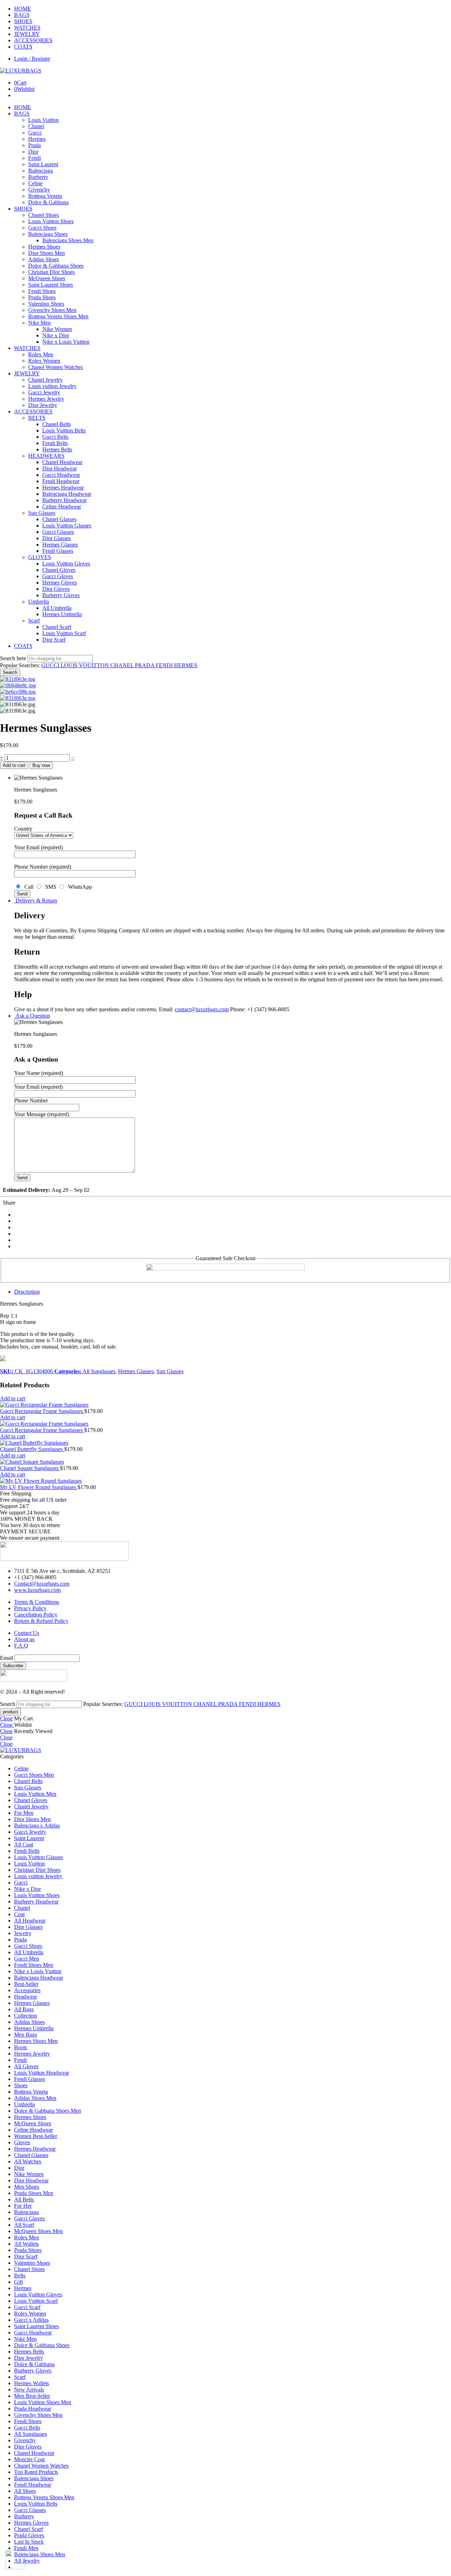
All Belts (24, 2199)
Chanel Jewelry (45, 380)
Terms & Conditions (37, 1602)
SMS (50, 887)
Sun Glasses (42, 513)
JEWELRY (27, 34)
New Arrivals (29, 2390)
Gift (18, 2282)
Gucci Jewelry (44, 392)
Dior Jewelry (43, 405)
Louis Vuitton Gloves (66, 564)
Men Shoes (27, 2187)
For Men (24, 1813)
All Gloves (26, 2066)
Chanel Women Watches (55, 367)
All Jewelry (27, 2561)
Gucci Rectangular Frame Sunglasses (42, 1411)
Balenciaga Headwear (67, 494)
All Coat (24, 1845)
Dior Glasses (57, 538)
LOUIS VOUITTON (85, 665)
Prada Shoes (42, 297)
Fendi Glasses (58, 551)
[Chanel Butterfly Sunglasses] (225, 1443)
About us (24, 1639)
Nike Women (57, 329)
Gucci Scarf (27, 2307)
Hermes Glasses (60, 545)
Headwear (26, 1997)
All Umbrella (57, 608)
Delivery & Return (36, 901)
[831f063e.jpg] (18, 679)
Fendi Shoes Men (34, 1965)
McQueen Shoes (47, 278)
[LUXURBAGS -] (21, 71)
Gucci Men (27, 1959)
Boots (21, 2047)
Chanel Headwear (62, 462)
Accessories (27, 1990)
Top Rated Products (36, 2472)
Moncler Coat (29, 2459)
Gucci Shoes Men (34, 1775)
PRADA (145, 665)
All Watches (28, 2161)
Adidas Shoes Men (35, 2098)
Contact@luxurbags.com (42, 1584)
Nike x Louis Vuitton (66, 342)
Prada (35, 145)
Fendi (35, 158)
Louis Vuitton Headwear (42, 2073)
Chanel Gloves (59, 570)
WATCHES (27, 28)
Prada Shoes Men (34, 2193)
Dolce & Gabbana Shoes (56, 266)
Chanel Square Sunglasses (30, 1468)
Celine (35, 183)
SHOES (23, 21)
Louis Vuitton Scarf (64, 633)
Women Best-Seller (36, 2136)
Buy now (41, 765)
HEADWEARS (46, 456)
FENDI (165, 665)
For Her (23, 2206)
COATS (23, 47)
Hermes (37, 139)
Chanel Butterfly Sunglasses (32, 1449)
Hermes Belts (57, 449)
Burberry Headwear (64, 500)
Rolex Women (44, 361)
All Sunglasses (99, 1371)
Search (10, 672)
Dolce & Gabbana (48, 202)
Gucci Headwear (61, 475)
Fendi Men (26, 2548)
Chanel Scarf (57, 627)
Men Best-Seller (32, 2396)
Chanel (36, 126)
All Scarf (24, 2225)
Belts (20, 2275)
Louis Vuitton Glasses (67, 526)
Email (7, 1658)
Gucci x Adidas (31, 2320)
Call (28, 887)
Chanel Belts (57, 424)
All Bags (24, 2009)
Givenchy (39, 190)
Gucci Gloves (58, 576)
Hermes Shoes (44, 247)
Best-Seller (26, 1984)
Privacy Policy (30, 1608)
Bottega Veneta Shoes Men (58, 316)
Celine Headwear (62, 507)
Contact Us (27, 1633)
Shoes (21, 2085)
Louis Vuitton (44, 120)
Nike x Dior (56, 335)
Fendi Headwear (61, 481)
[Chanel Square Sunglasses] (225, 1462)
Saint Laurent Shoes (51, 285)
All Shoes (25, 2491)
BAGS (22, 15)
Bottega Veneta (45, 196)
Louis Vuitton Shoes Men (43, 2402)
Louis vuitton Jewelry (52, 386)
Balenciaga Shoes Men (68, 240)
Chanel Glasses (59, 519)
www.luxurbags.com (37, 1590)
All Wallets (26, 2244)
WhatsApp (79, 887)
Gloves (22, 2142)
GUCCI (51, 665)
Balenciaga (41, 171)
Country (23, 829)
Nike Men (39, 323)
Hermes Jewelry (46, 399)
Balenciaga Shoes (48, 234)
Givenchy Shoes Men (52, 310)
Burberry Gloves (61, 595)
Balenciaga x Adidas (37, 1825)
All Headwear (30, 1921)
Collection (26, 2016)
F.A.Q (21, 1646)
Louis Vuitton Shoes (51, 221)
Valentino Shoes (46, 304)
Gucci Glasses (58, 532)
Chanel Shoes (44, 215)
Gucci (35, 133)
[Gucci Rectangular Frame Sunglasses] (225, 1405)
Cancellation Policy (36, 1615)
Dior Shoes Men (47, 253)
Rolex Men (41, 354)
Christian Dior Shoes (51, 272)
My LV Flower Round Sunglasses (39, 1487)
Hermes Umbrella (62, 614)
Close (6, 1718)
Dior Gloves (56, 589)
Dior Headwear (60, 468)
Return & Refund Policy (41, 1621)
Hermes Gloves (60, 583)
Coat (19, 1914)
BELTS (37, 418)
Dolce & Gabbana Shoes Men (48, 2111)
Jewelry (23, 1933)
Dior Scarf (54, 640)
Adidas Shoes (44, 259)
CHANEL (123, 665)
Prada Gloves (29, 2535)
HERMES (186, 665)
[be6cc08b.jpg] (18, 692)
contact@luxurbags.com (202, 1009)
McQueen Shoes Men (38, 2231)
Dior (33, 152)
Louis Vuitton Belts (64, 430)
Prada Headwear (33, 2409)
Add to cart (14, 765)
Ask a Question (32, 1016)
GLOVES (40, 557)
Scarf (34, 621)
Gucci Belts (55, 437)
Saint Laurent (43, 164)
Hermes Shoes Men (36, 2041)
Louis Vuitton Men (35, 1794)
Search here (14, 658)
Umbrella (39, 602)
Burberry (38, 177)
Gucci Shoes (42, 228)
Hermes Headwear (63, 487)
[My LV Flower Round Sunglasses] (225, 1481)
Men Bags (26, 2035)
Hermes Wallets (32, 2383)
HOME (23, 9)
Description (27, 1292)
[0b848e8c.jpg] (18, 685)
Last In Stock (29, 2542)
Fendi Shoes (42, 291)
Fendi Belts (55, 443)
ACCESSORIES (33, 40)
